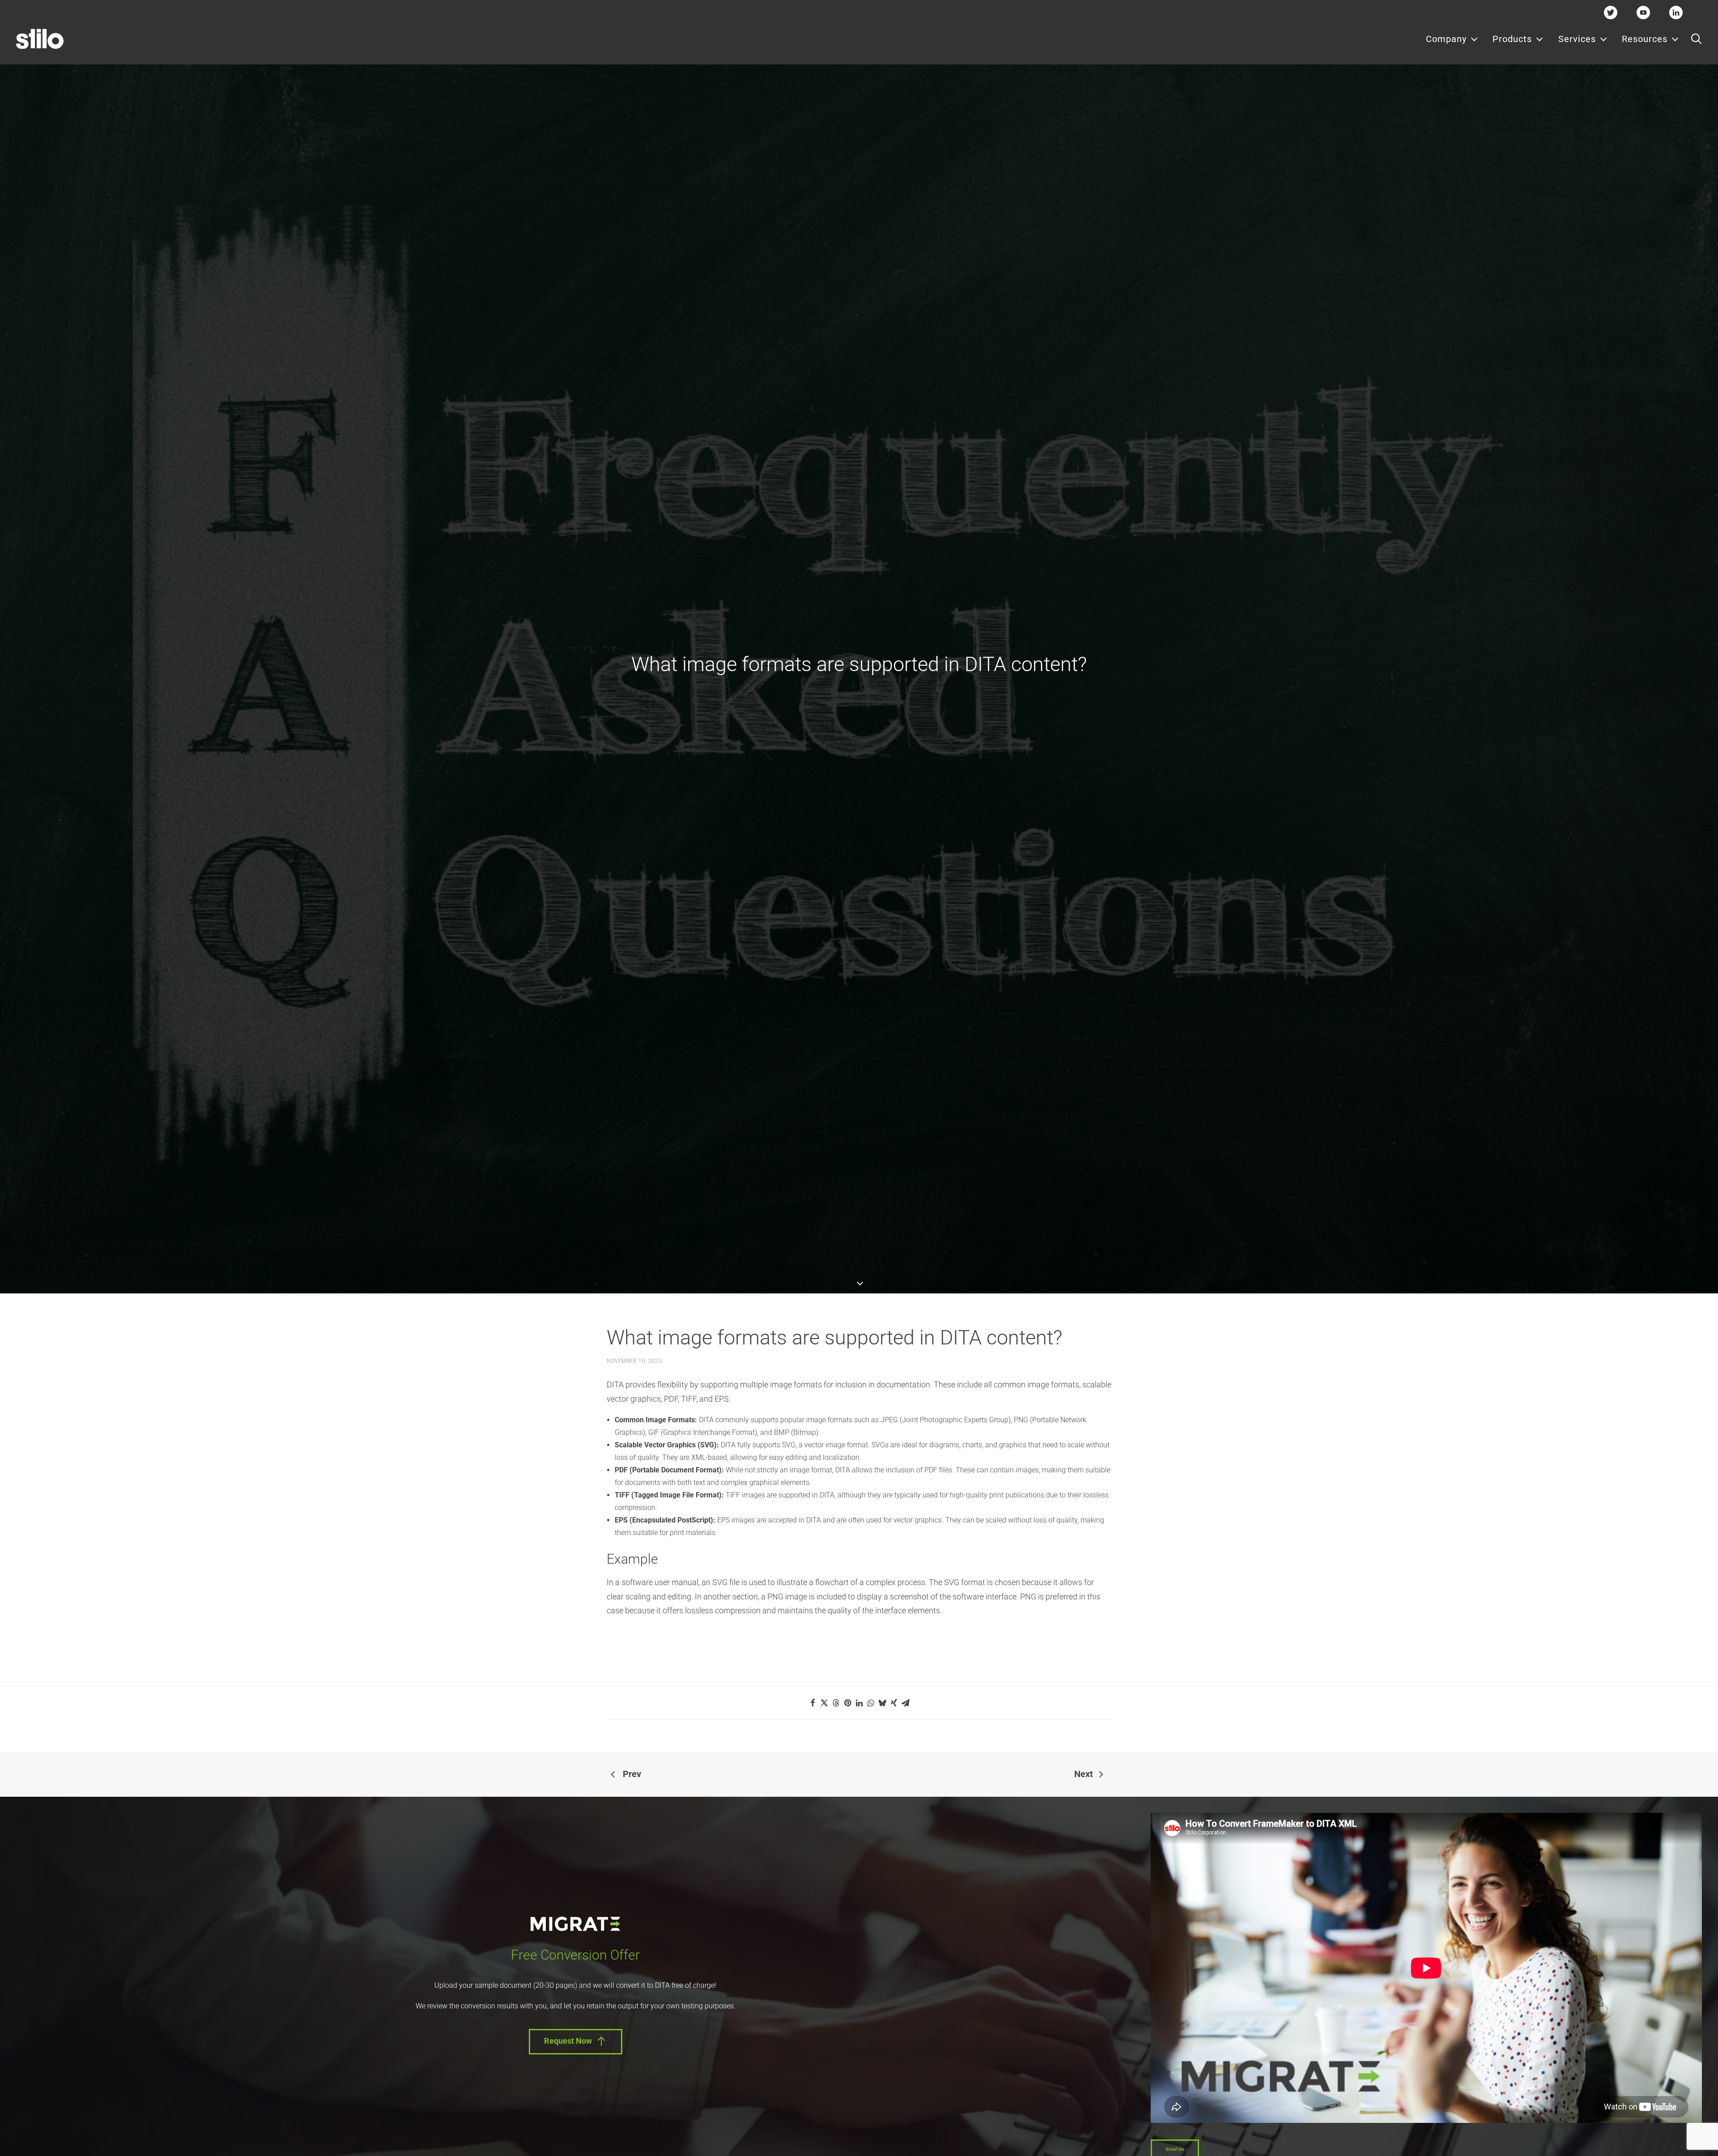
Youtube (1644, 12)
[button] (1696, 39)
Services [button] (1577, 39)
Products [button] (1512, 39)
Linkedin (1676, 12)
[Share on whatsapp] (871, 1703)
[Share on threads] (836, 1703)
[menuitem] (1452, 39)
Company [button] (1446, 39)
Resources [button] (1645, 39)
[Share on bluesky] (882, 1703)
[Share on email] (906, 1703)
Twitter (1611, 12)
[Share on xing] (894, 1703)
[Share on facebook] (812, 1703)
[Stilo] (40, 39)
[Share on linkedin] (859, 1703)
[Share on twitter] (824, 1703)
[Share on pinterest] (847, 1703)
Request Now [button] (568, 2041)
